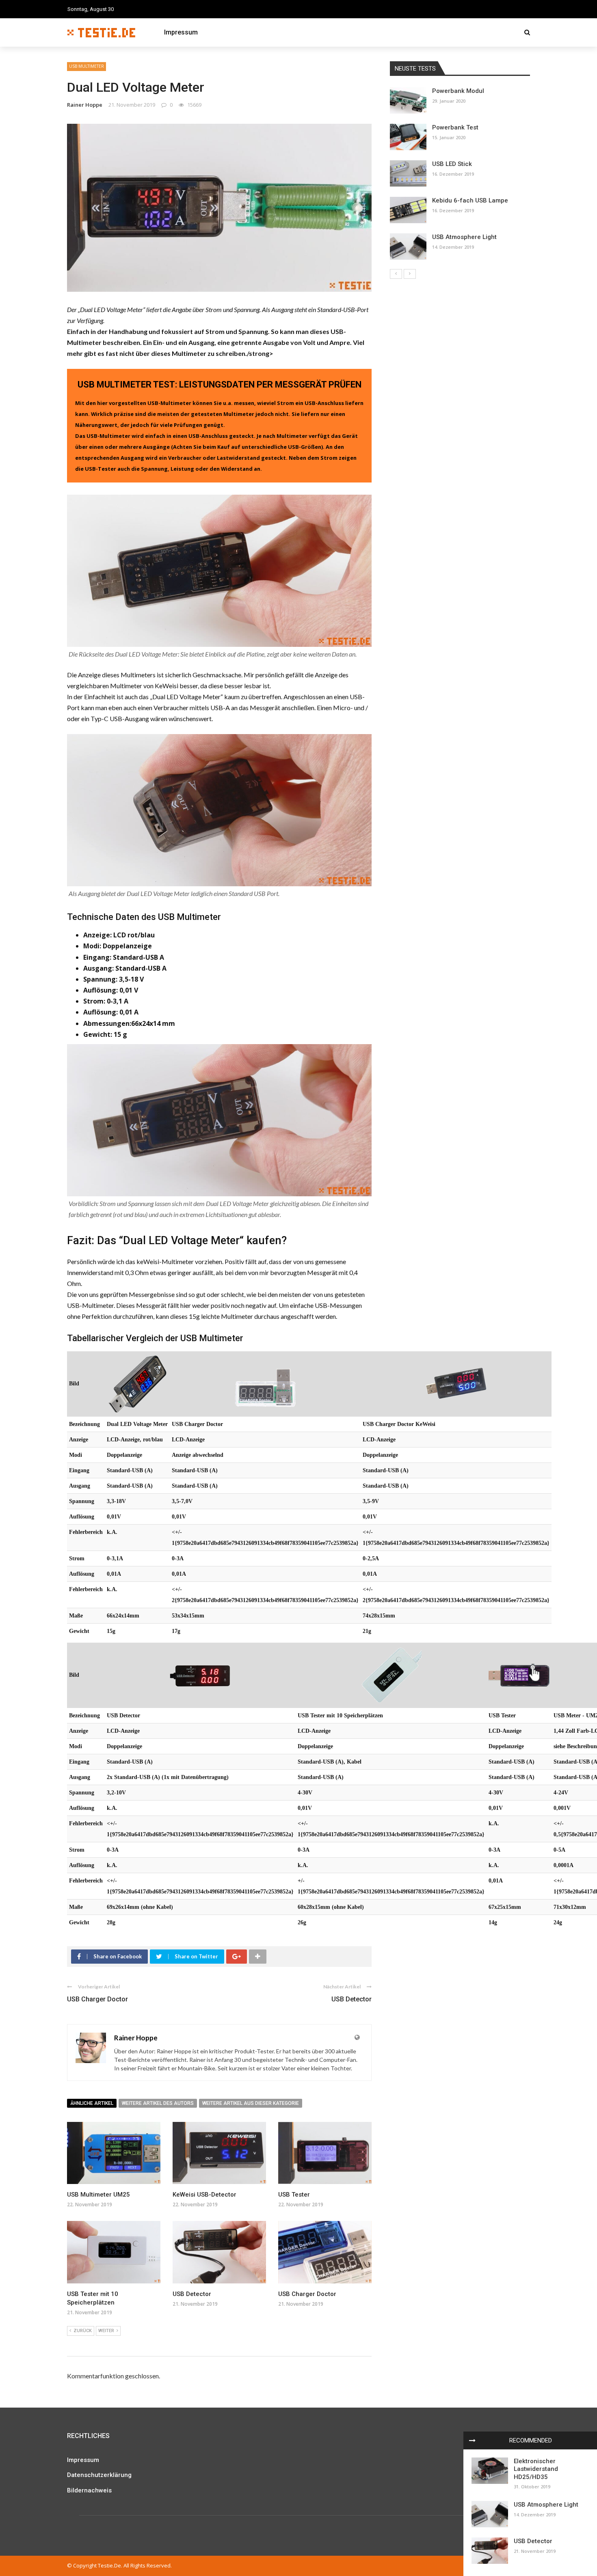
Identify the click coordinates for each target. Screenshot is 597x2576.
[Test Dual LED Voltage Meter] (137, 1384)
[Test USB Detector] (200, 1675)
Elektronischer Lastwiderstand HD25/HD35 (536, 2469)
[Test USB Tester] (519, 1675)
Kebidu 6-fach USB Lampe (470, 200)
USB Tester (294, 2195)
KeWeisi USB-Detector (204, 2195)
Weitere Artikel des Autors (158, 2103)
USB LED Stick (452, 164)
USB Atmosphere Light (546, 2505)
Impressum (181, 32)
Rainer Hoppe (85, 105)
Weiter (106, 2331)
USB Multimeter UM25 (98, 2195)
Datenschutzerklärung (99, 2475)
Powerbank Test (455, 127)
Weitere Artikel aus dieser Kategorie (251, 2103)
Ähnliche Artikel (92, 2103)
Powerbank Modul (458, 91)
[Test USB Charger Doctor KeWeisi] (456, 1384)
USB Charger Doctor (97, 1999)
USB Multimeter (87, 66)
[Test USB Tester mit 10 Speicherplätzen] (391, 1675)
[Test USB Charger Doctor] (265, 1384)
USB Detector (351, 1999)
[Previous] (396, 274)
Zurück (83, 2331)
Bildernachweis (89, 2490)
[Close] (472, 2440)
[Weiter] (410, 274)
